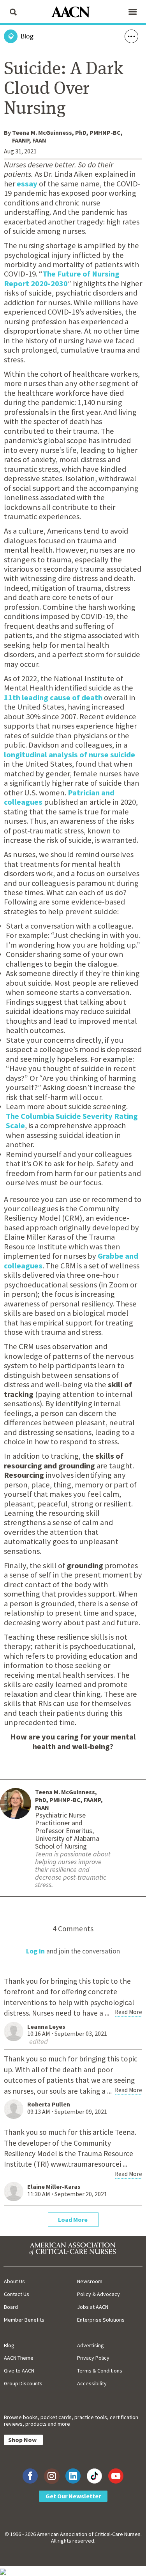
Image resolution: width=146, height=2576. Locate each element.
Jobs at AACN (93, 2307)
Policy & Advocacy (99, 2294)
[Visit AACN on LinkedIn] (73, 2476)
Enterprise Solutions (101, 2320)
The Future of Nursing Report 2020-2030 (62, 278)
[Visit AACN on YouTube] (116, 2476)
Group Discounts (23, 2383)
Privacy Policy (93, 2358)
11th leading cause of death (53, 697)
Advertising (91, 2345)
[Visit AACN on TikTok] (94, 2476)
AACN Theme (19, 2358)
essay (27, 184)
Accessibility (92, 2383)
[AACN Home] (73, 13)
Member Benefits (24, 2320)
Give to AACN (19, 2371)
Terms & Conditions (100, 2371)
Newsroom (90, 2281)
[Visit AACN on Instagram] (52, 2476)
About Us (14, 2281)
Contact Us (17, 2294)
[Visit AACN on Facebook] (30, 2476)
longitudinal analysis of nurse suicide (69, 755)
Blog (9, 2345)
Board (11, 2307)
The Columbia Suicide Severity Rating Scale (72, 1121)
